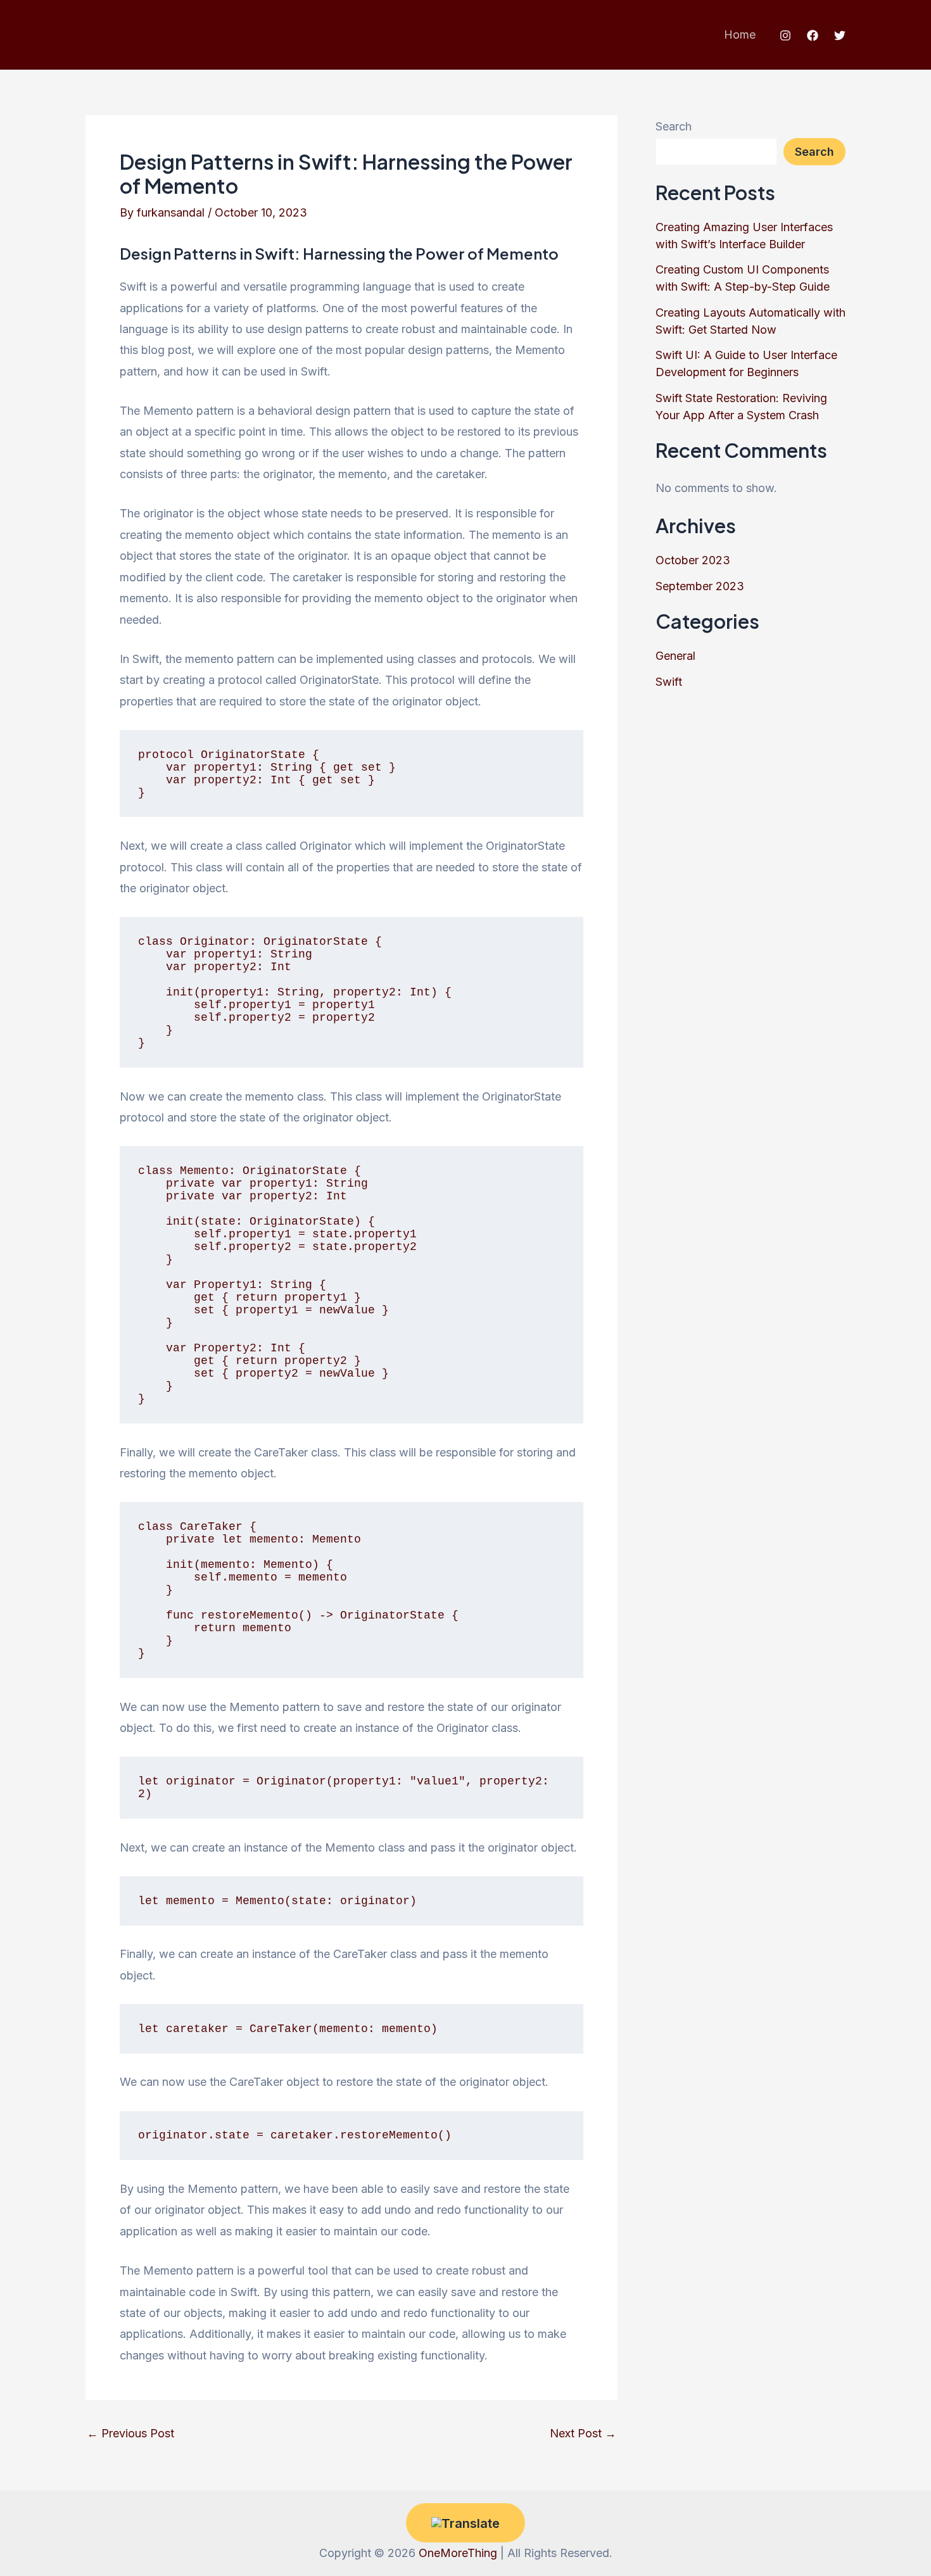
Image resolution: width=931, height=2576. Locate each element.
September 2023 (700, 586)
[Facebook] (813, 35)
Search (674, 126)
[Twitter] (840, 35)
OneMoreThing (458, 2553)
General (675, 656)
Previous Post (130, 2434)
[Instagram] (785, 35)
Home (740, 35)
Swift (669, 682)
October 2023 (693, 560)
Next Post (583, 2434)
